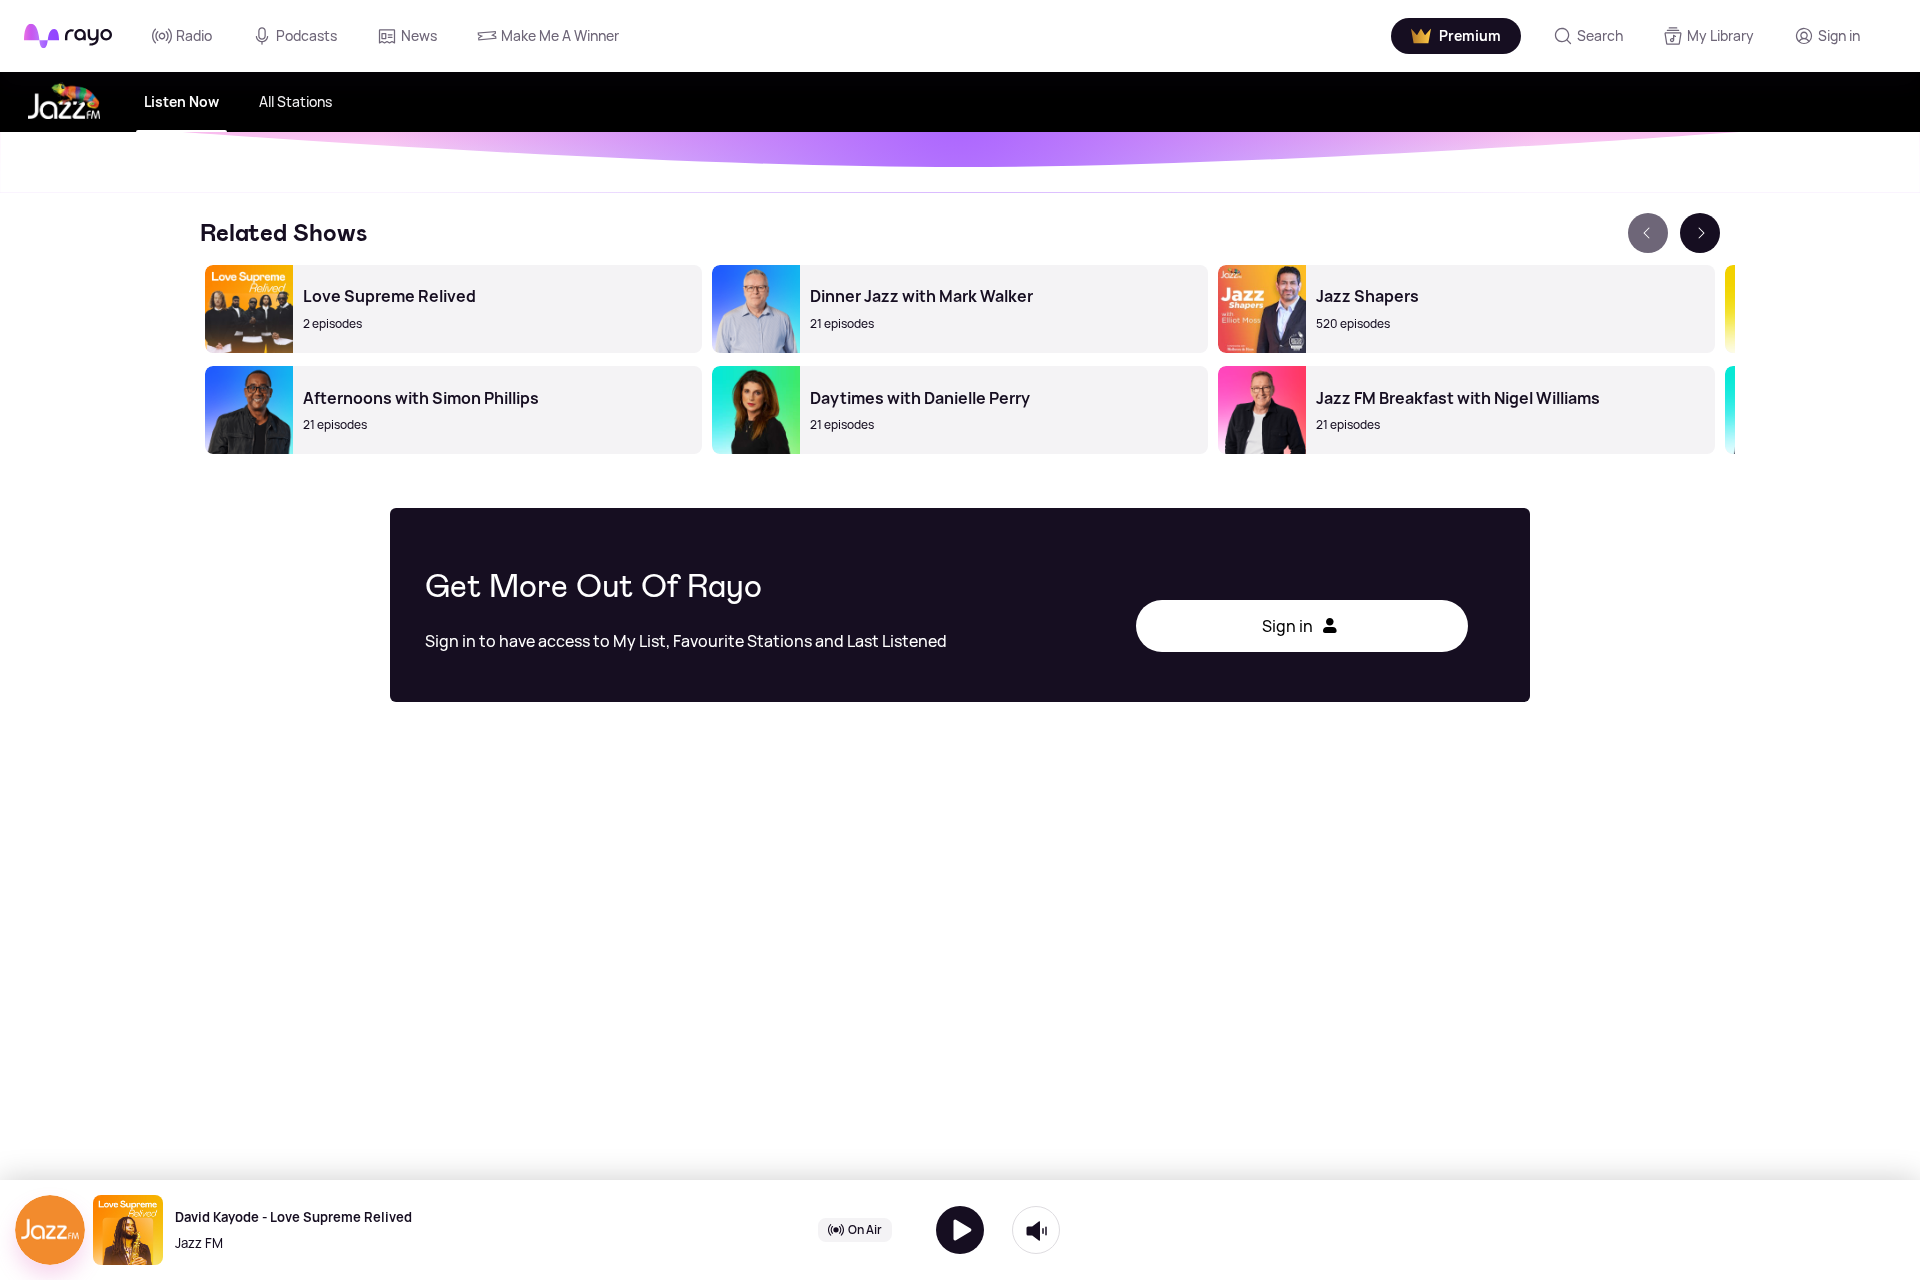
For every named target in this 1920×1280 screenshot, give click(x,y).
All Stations (295, 101)
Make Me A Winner (560, 35)
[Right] (1700, 233)
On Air (865, 1229)
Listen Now (181, 101)
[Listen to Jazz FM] (960, 1230)
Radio (194, 35)
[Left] (1648, 233)
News (419, 35)
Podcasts (306, 35)
